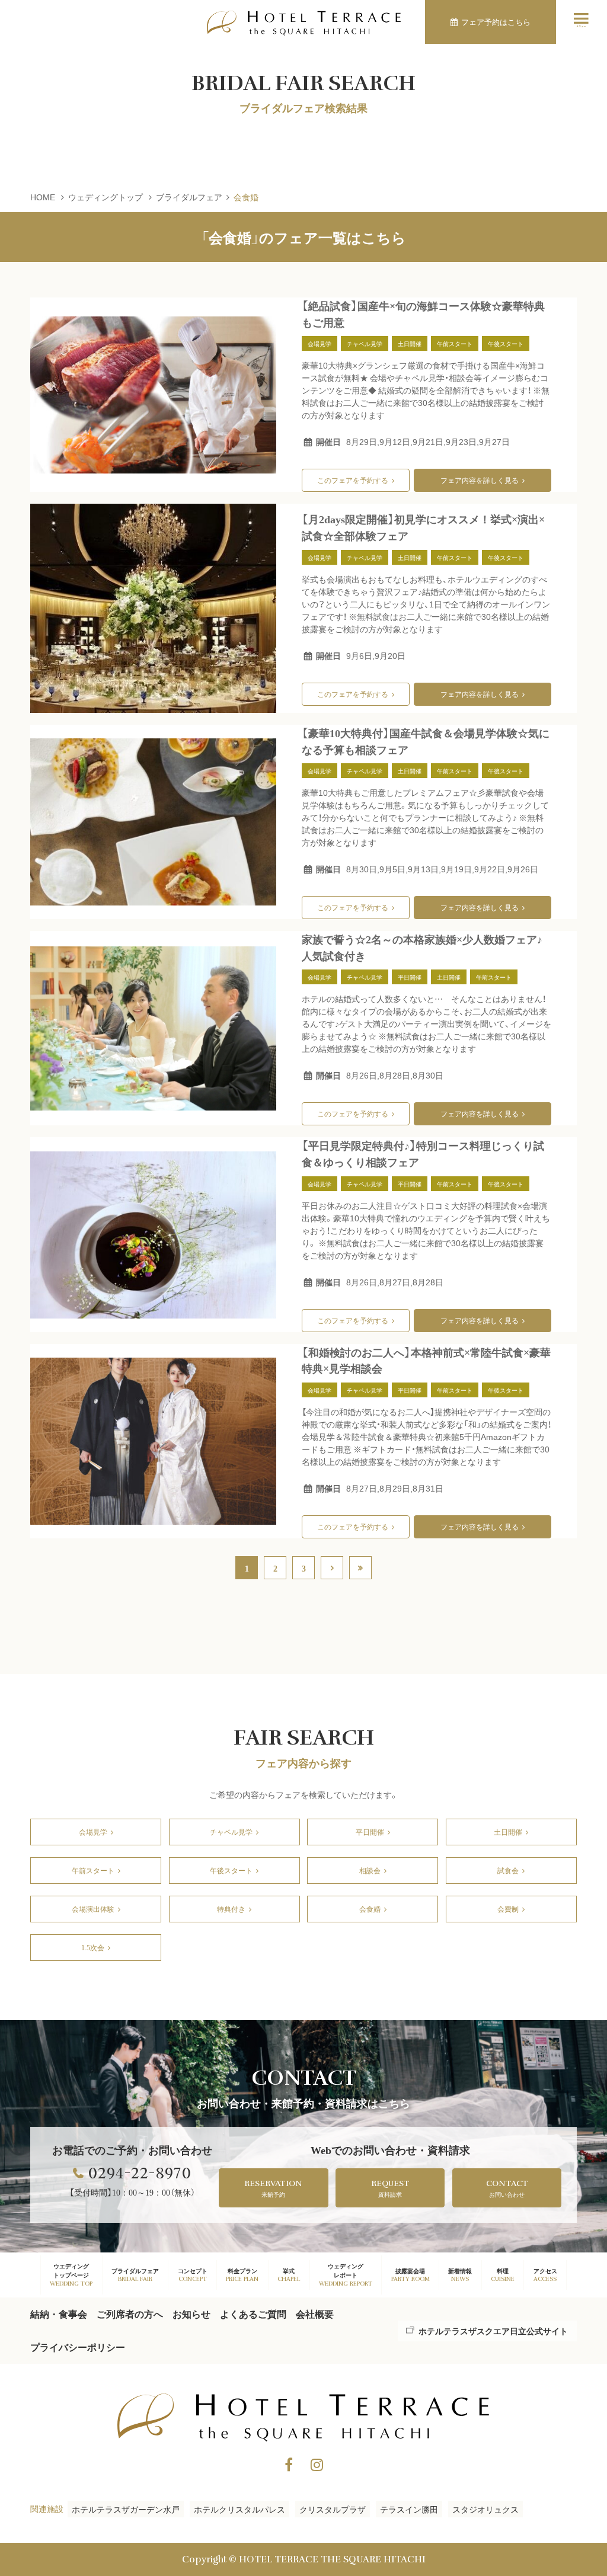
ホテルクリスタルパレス (239, 2509)
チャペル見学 (231, 1831)
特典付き (231, 1908)
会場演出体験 (93, 1908)
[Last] (360, 1568)
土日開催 (508, 1831)
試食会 (508, 1870)
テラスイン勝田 (409, 2509)
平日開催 (370, 1831)
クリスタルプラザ (333, 2509)
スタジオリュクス (485, 2509)
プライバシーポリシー (78, 2347)
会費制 (508, 1908)
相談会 (370, 1870)
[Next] (332, 1568)
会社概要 (315, 2314)
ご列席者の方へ (130, 2314)
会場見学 (93, 1831)
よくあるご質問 (253, 2314)
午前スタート (93, 1870)
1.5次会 (93, 1947)
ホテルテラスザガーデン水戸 (126, 2509)
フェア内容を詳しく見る (480, 480)
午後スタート (231, 1870)
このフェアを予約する (353, 480)
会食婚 (370, 1908)
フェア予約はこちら (496, 22)
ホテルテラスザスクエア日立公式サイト (493, 2331)
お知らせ (191, 2314)
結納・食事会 (59, 2314)
